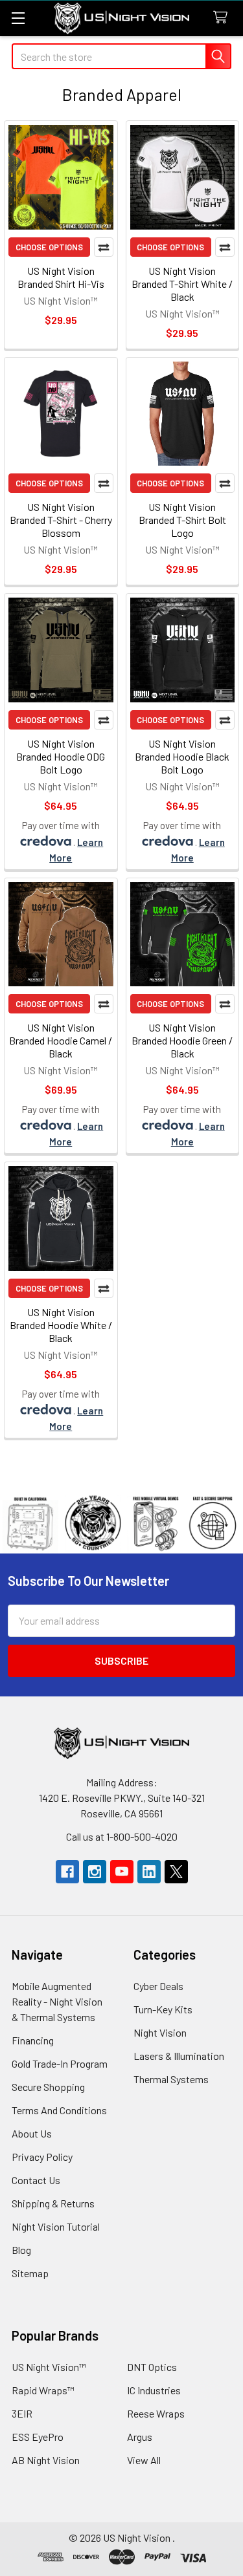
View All (144, 2460)
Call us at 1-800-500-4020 (122, 1836)
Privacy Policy (42, 2157)
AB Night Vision (46, 2460)
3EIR (22, 2413)
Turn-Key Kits (163, 2009)
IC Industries (154, 2390)
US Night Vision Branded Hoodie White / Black (61, 1325)
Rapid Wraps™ (43, 2390)
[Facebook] (67, 1872)
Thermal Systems (171, 2079)
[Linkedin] (149, 1872)
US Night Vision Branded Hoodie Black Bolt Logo (182, 756)
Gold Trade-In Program (60, 2063)
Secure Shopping (48, 2087)
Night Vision (160, 2032)
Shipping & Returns (53, 2203)
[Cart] (223, 18)
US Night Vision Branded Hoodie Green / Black (182, 1040)
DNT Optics (152, 2367)
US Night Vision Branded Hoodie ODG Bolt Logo (61, 756)
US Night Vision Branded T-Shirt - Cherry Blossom (61, 520)
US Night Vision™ (49, 2367)
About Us (32, 2133)
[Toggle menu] (18, 18)
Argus (140, 2437)
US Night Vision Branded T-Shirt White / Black (182, 284)
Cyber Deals (158, 1986)
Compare (104, 247)
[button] (121, 1523)
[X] (176, 1872)
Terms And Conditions (59, 2110)
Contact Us (36, 2180)
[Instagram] (95, 1872)
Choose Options (49, 247)
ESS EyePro (38, 2437)
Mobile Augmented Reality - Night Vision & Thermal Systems (57, 2001)
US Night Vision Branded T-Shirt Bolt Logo (182, 520)
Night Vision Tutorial (56, 2226)
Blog (21, 2250)
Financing (33, 2040)
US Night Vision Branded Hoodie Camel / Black (61, 1040)
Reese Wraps (156, 2413)
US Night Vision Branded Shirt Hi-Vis (61, 277)
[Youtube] (122, 1872)
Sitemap (30, 2273)
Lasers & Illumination (179, 2056)
